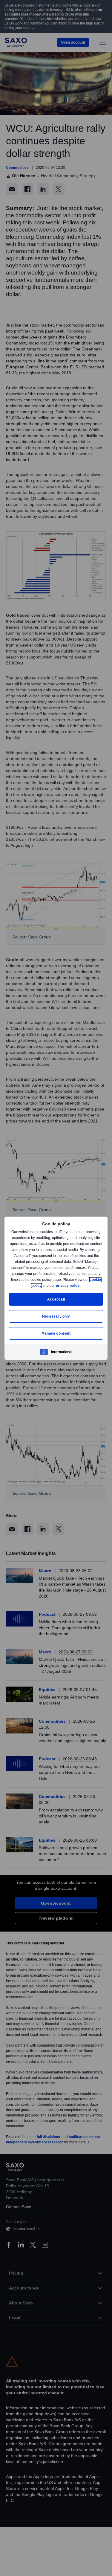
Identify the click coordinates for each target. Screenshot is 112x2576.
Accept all (56, 1299)
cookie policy (44, 1285)
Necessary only (56, 1316)
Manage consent (56, 1333)
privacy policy (82, 1285)
